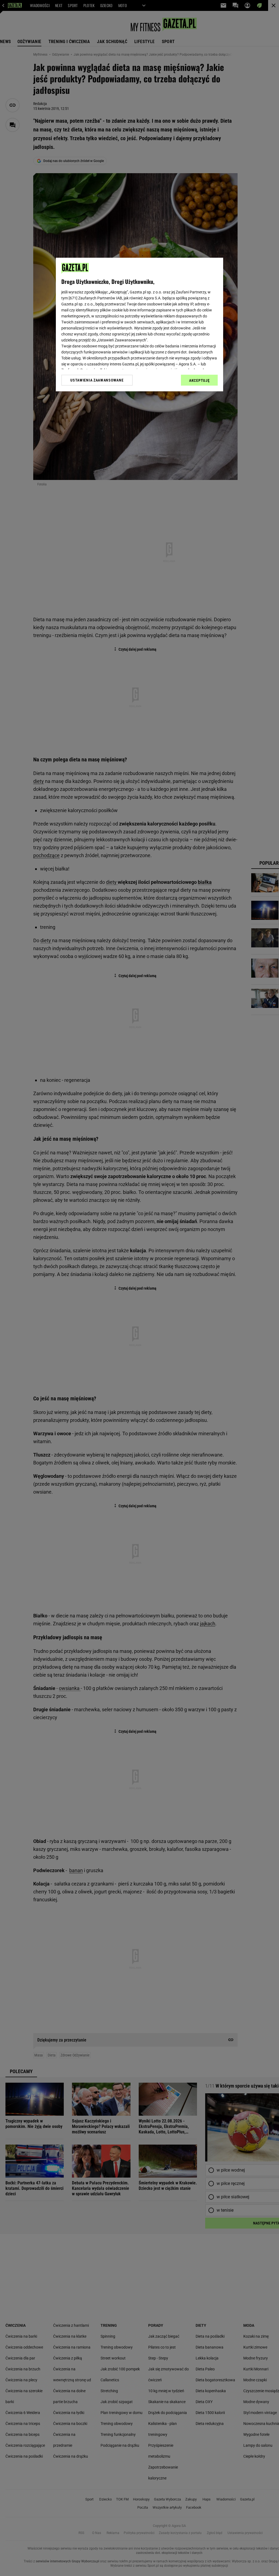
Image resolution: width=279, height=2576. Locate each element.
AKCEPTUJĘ (199, 380)
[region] (139, 325)
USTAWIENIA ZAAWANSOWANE (97, 380)
